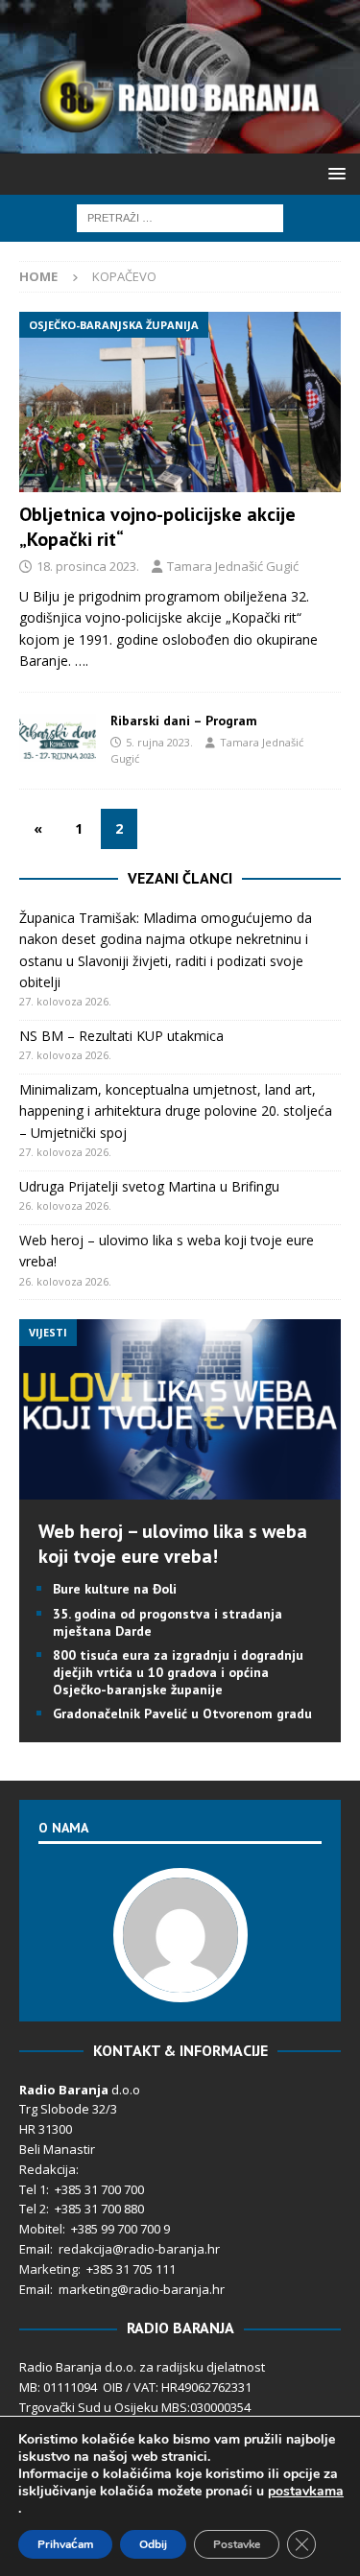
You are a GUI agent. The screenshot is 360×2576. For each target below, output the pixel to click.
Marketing (48, 2269)
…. (82, 661)
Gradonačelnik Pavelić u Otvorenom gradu (182, 1713)
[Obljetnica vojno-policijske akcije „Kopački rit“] (180, 402)
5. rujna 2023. (159, 742)
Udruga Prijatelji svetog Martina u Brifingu (149, 1186)
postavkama (306, 2492)
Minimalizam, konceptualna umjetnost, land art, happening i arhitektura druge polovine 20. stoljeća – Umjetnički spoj (176, 1111)
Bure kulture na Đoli (115, 1589)
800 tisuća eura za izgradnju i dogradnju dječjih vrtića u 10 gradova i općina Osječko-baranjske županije (178, 1672)
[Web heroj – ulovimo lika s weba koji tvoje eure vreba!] (180, 1489)
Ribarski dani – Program (184, 721)
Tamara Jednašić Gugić (233, 566)
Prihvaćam (65, 2544)
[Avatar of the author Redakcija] (180, 1982)
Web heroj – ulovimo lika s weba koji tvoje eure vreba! (173, 1544)
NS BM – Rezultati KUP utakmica (121, 1036)
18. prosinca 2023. (88, 566)
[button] (334, 173)
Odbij (153, 2544)
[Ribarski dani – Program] (58, 741)
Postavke (237, 2544)
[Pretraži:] (180, 216)
